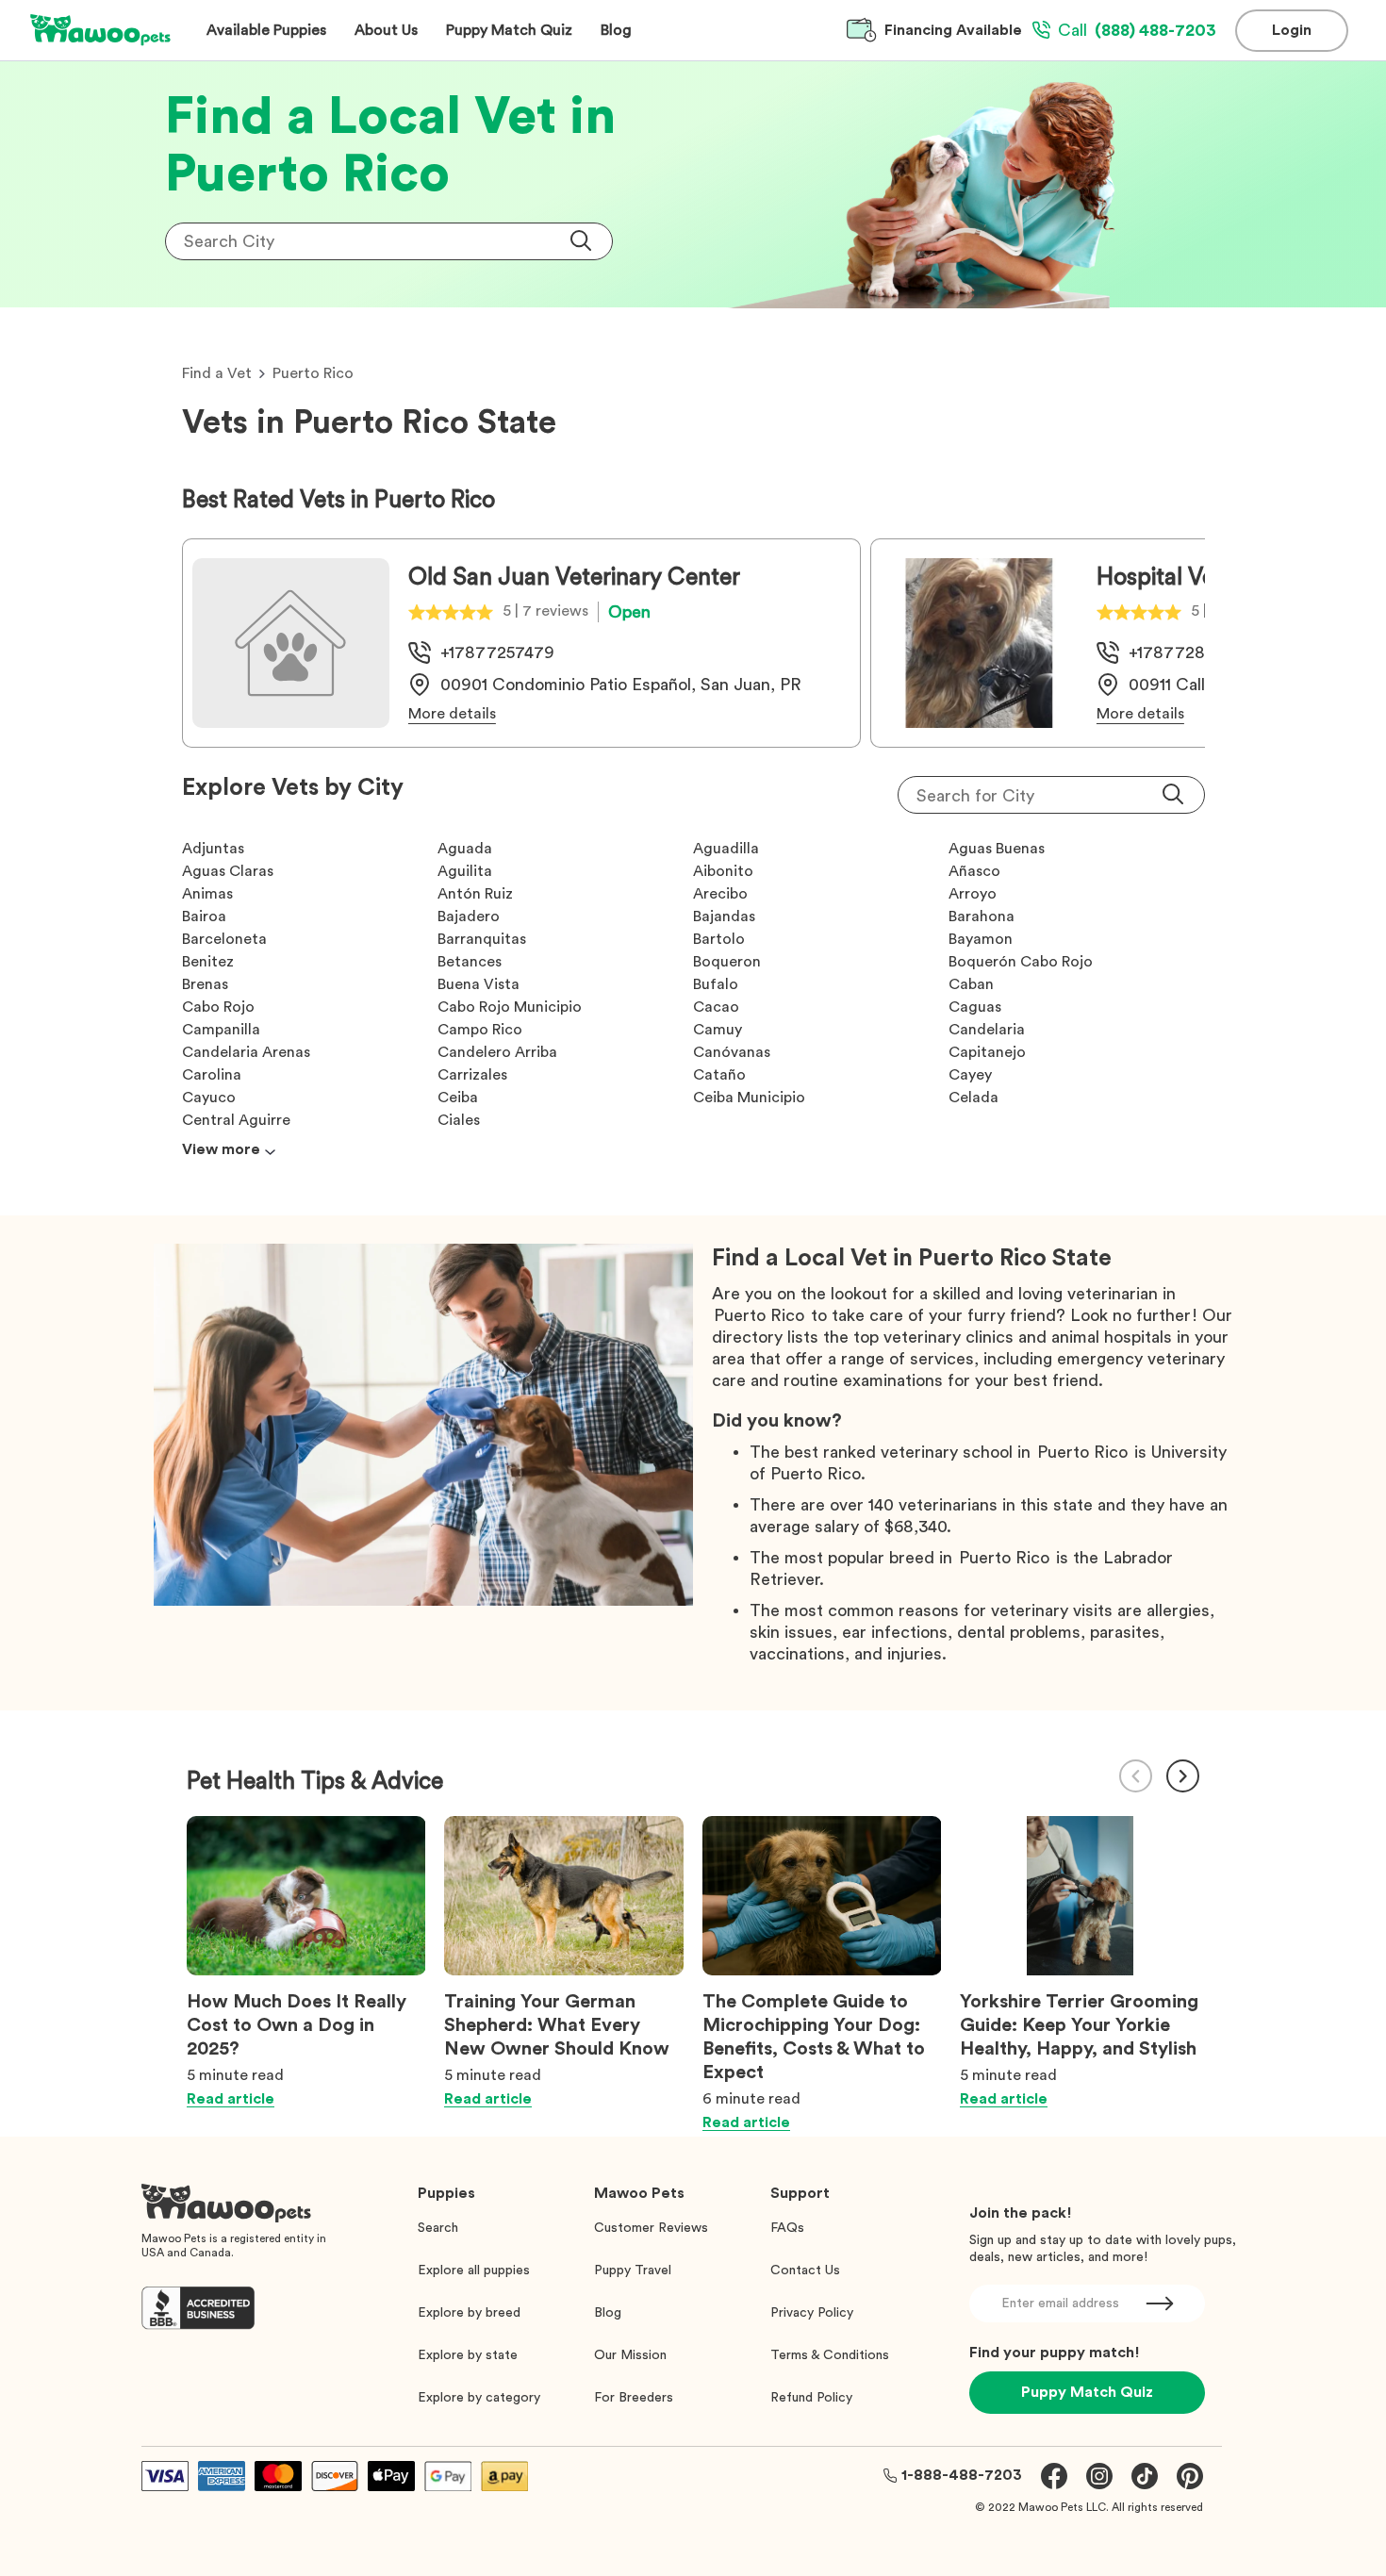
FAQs (787, 2228)
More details (452, 714)
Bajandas (724, 916)
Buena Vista (478, 984)
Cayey (970, 1075)
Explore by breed (469, 2313)
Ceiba (458, 1098)
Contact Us (805, 2271)
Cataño (719, 1075)
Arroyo (973, 894)
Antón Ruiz (475, 894)
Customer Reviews (651, 2228)
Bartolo (719, 939)
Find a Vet (217, 373)
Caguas (975, 1007)
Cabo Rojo (218, 1007)
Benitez (208, 962)
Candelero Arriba (497, 1052)
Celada (973, 1098)
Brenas (205, 984)
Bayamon (981, 939)
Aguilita (465, 871)
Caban (971, 984)
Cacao (716, 1007)
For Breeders (634, 2398)
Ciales (459, 1120)
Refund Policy (811, 2398)
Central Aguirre (236, 1120)
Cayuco (209, 1098)
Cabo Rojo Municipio (510, 1007)
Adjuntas (213, 849)
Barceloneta (224, 939)
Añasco (974, 871)
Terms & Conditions (830, 2355)
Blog (608, 2313)
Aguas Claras (228, 871)
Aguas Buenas (997, 849)
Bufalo (716, 984)
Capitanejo (987, 1052)
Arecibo (720, 894)
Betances (470, 962)
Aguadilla (726, 849)
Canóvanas (732, 1052)
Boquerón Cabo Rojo (1021, 962)
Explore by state (468, 2355)
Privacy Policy (812, 2313)
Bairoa (204, 916)
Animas (207, 894)
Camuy (718, 1030)
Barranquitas (482, 939)
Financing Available (953, 30)
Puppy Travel (633, 2271)
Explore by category (479, 2398)
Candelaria (987, 1030)
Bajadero (469, 916)
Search (438, 2228)
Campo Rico (480, 1030)
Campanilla (221, 1030)
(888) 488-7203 (1137, 30)
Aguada (465, 849)
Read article (231, 2099)
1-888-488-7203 (962, 2475)
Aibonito (723, 871)
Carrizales (472, 1075)
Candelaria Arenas (246, 1052)
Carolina (212, 1075)
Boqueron (727, 962)
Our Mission (630, 2355)
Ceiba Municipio (749, 1098)
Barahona (982, 916)
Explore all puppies (474, 2271)
